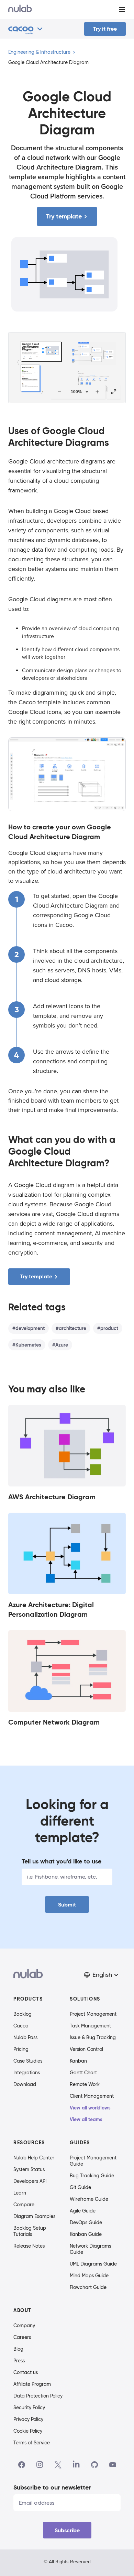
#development (29, 1328)
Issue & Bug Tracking (93, 2037)
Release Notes (29, 2246)
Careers (22, 2337)
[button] (102, 1975)
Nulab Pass (25, 2037)
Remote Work (85, 2084)
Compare (24, 2205)
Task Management (90, 2026)
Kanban (78, 2061)
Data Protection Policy (38, 2396)
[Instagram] (40, 2465)
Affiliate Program (32, 2384)
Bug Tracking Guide (92, 2176)
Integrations (27, 2073)
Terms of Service (32, 2443)
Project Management (93, 2014)
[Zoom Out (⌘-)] (59, 392)
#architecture (71, 1328)
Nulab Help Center (34, 2158)
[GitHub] (94, 2465)
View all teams (86, 2119)
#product (108, 1328)
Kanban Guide (86, 2234)
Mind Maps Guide (89, 2276)
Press (19, 2361)
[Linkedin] (76, 2465)
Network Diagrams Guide (90, 2249)
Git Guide (80, 2187)
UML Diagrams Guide (93, 2264)
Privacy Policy (28, 2419)
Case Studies (28, 2061)
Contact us (26, 2372)
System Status (29, 2169)
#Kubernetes (27, 1345)
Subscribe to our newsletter (52, 2487)
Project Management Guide (93, 2161)
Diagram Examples (34, 2216)
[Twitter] (58, 2465)
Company (24, 2325)
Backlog (23, 2014)
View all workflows (90, 2108)
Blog (18, 2349)
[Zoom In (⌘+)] (97, 392)
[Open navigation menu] (122, 9)
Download (25, 2084)
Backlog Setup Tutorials (30, 2231)
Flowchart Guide (88, 2287)
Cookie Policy (28, 2431)
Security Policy (29, 2408)
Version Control (86, 2049)
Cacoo (21, 2026)
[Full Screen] (114, 392)
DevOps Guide (86, 2222)
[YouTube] (113, 2465)
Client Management (92, 2096)
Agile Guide (83, 2211)
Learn (20, 2193)
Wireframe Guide (89, 2199)
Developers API (30, 2181)
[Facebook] (22, 2465)
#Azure (60, 1345)
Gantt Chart (83, 2073)
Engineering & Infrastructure (39, 52)
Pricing (21, 2049)
